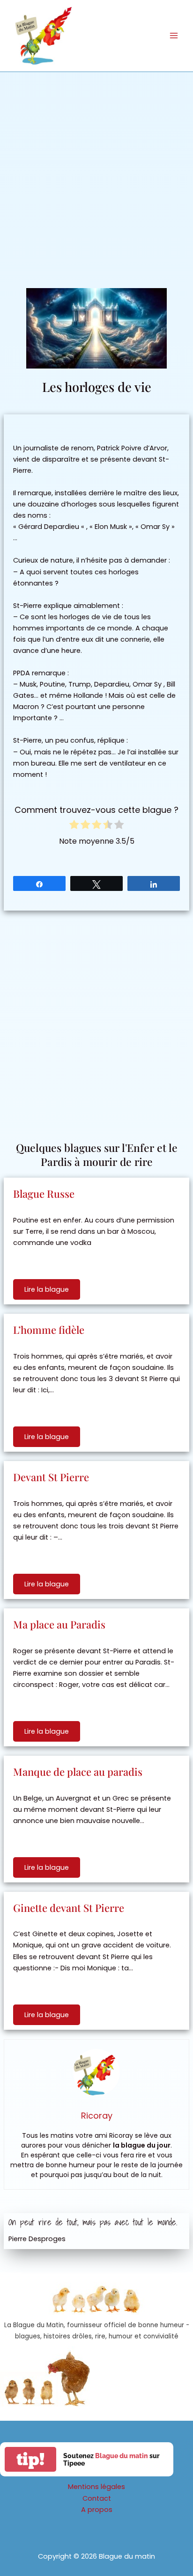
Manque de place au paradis (78, 1772)
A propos (97, 2510)
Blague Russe (44, 1194)
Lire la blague (47, 1289)
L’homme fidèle (49, 1330)
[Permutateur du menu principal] (174, 36)
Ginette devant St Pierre (69, 1908)
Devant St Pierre (51, 1477)
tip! (30, 2459)
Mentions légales (96, 2487)
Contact (97, 2498)
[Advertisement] (96, 173)
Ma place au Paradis (59, 1624)
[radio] (74, 826)
